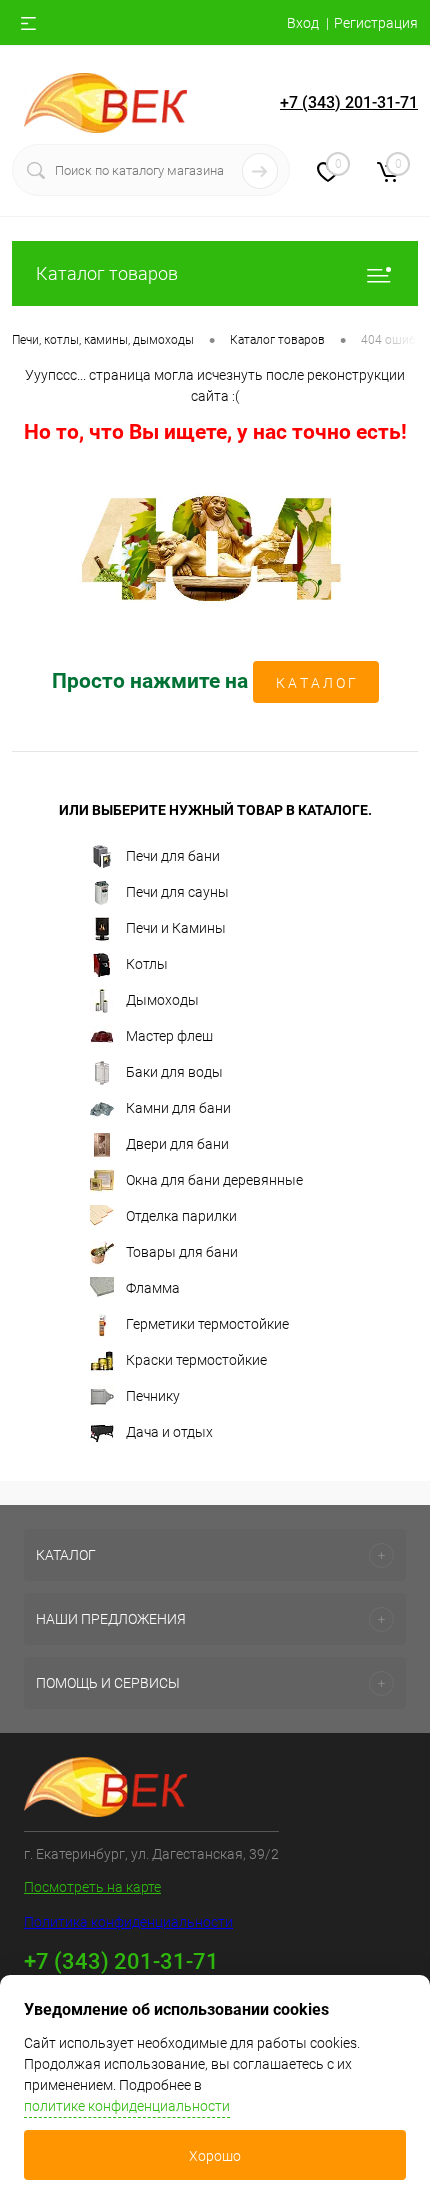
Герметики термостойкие (207, 1324)
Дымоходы (162, 1000)
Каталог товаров (107, 273)
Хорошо (215, 2156)
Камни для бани (178, 1108)
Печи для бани (173, 856)
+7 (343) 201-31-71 (349, 102)
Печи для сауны (177, 892)
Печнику (153, 1396)
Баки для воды (174, 1072)
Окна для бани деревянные (214, 1180)
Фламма (153, 1288)
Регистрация (376, 23)
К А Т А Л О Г (316, 683)
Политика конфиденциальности (128, 1922)
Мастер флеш (169, 1036)
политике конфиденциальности (127, 2106)
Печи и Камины (176, 928)
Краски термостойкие (196, 1360)
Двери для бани (177, 1144)
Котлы (147, 964)
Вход (303, 23)
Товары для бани (182, 1252)
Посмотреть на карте (92, 1887)
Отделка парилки (181, 1216)
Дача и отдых (169, 1432)
